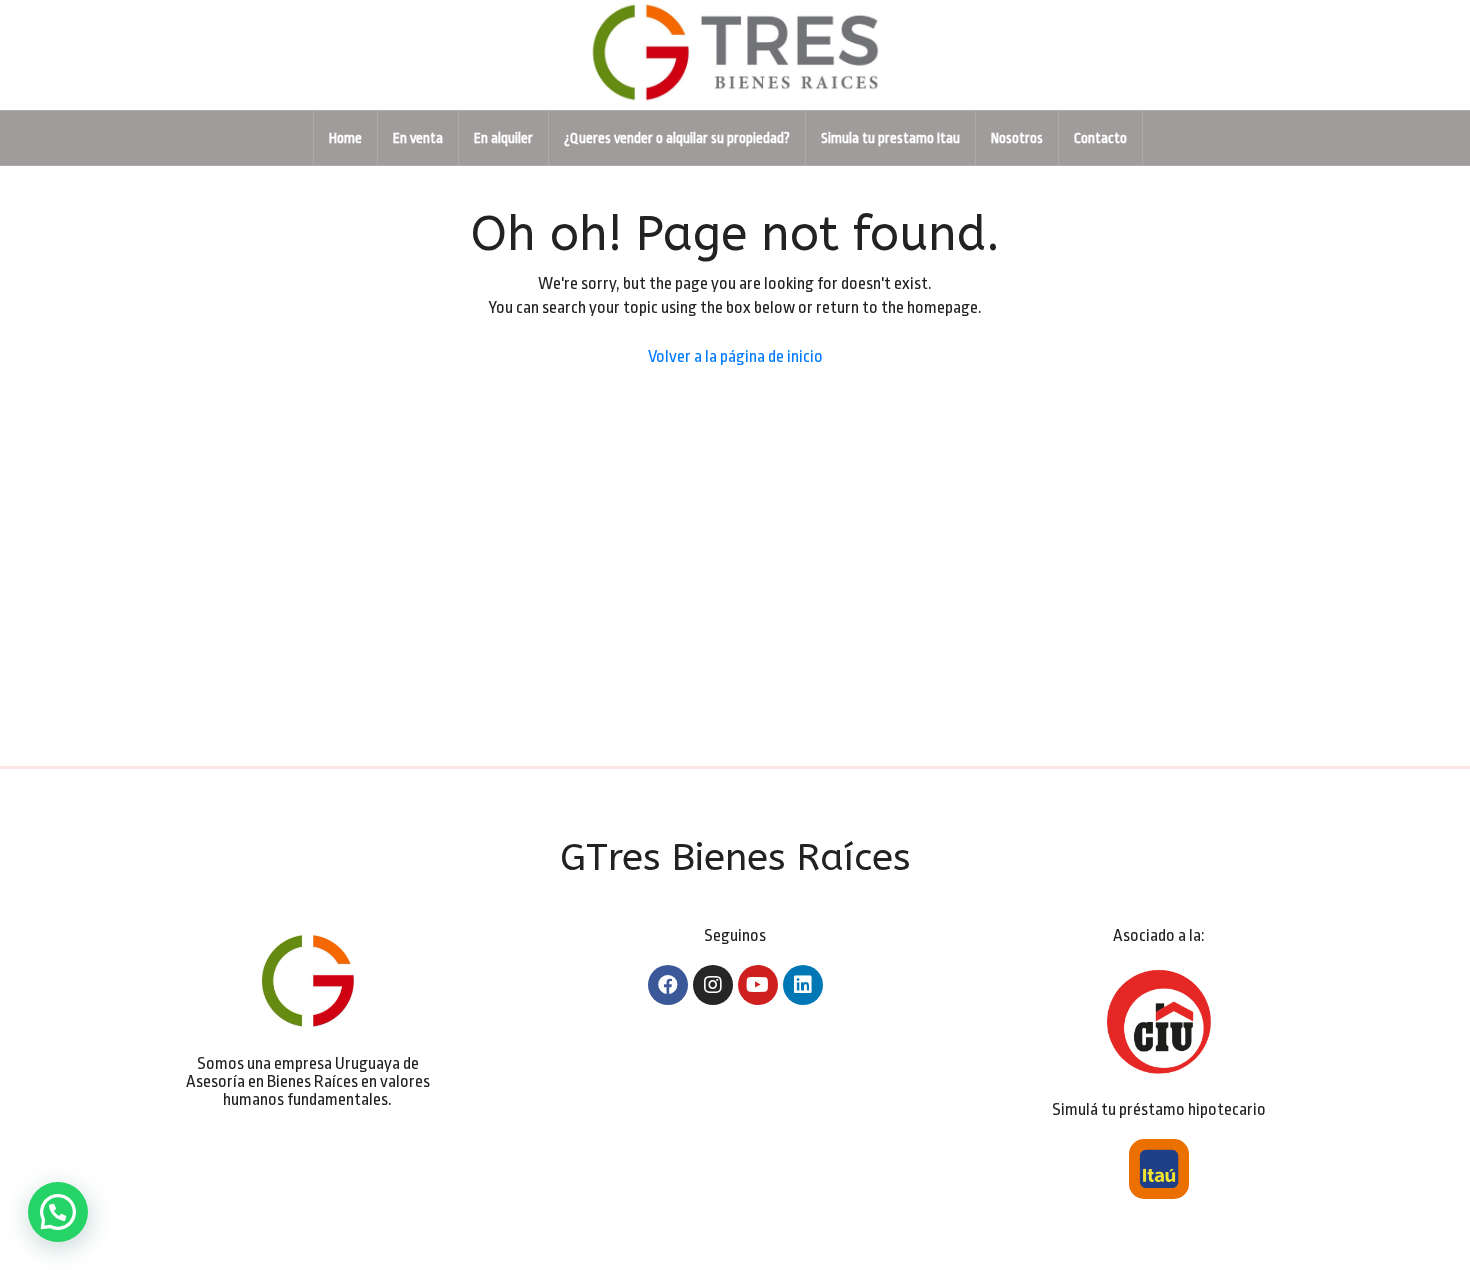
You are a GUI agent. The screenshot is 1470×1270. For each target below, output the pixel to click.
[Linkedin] (803, 985)
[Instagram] (713, 985)
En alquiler (503, 138)
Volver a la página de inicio (735, 356)
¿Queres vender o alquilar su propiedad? (677, 138)
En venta (418, 138)
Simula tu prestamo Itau (890, 138)
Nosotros (1017, 138)
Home (345, 138)
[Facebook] (668, 985)
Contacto (1100, 138)
